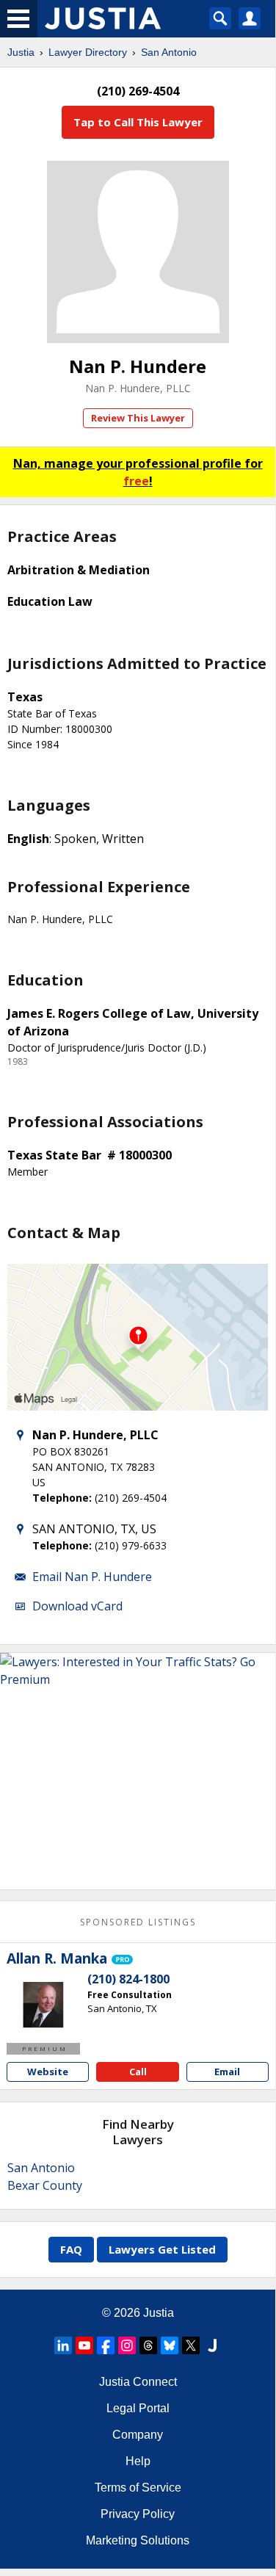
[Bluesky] (170, 2345)
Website (48, 2072)
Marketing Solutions (138, 2540)
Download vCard (77, 1606)
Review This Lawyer (138, 418)
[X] (191, 2345)
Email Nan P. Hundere (92, 1577)
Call (138, 2072)
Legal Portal (138, 2408)
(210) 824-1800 (128, 1979)
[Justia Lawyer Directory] (212, 2345)
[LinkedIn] (63, 2345)
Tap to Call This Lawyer (138, 122)
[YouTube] (84, 2345)
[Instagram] (127, 2345)
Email (227, 2072)
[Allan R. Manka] (43, 2006)
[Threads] (148, 2345)
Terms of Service (138, 2488)
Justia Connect (138, 2382)
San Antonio (169, 52)
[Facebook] (106, 2345)
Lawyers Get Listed (162, 2249)
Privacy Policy (138, 2514)
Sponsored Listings (138, 1922)
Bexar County (45, 2185)
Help (138, 2461)
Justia (21, 52)
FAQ (71, 2249)
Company (138, 2435)
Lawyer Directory (88, 52)
